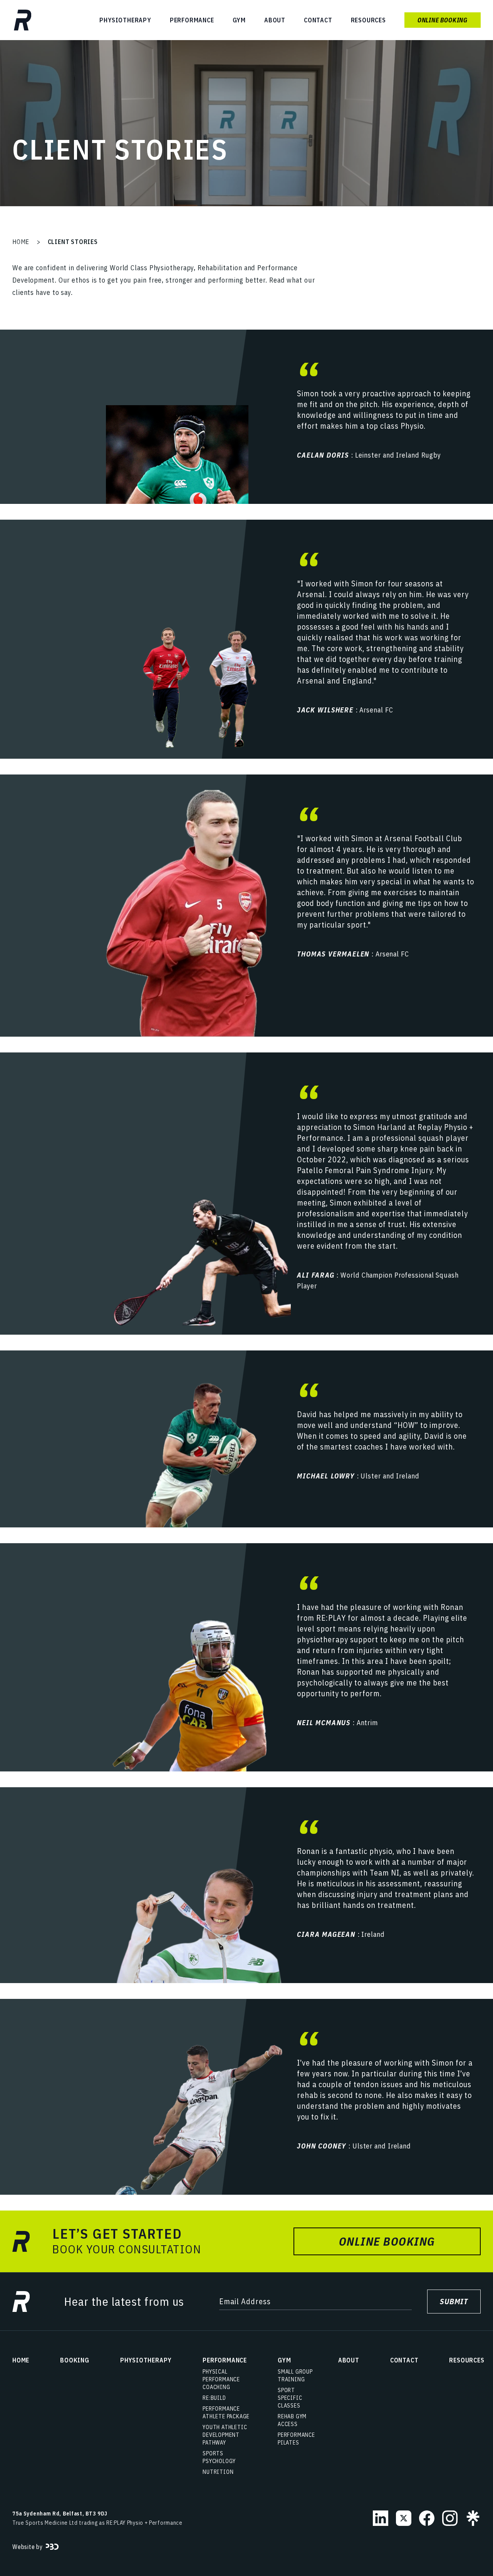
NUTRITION (218, 2472)
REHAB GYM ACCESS (292, 2420)
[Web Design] (52, 2547)
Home (21, 242)
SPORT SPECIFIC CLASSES (290, 2398)
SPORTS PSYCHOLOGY (219, 2457)
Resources (368, 20)
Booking (75, 2360)
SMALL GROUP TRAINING (295, 2376)
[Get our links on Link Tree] (473, 2518)
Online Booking (443, 20)
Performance (192, 20)
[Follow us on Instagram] (450, 2518)
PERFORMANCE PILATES (296, 2439)
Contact (318, 20)
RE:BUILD (214, 2398)
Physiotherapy (125, 20)
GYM (239, 20)
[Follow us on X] (404, 2518)
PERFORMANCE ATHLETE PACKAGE (226, 2413)
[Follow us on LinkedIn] (381, 2518)
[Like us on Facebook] (427, 2518)
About (275, 20)
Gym (284, 2360)
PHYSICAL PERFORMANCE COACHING (221, 2379)
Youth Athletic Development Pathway (225, 2435)
